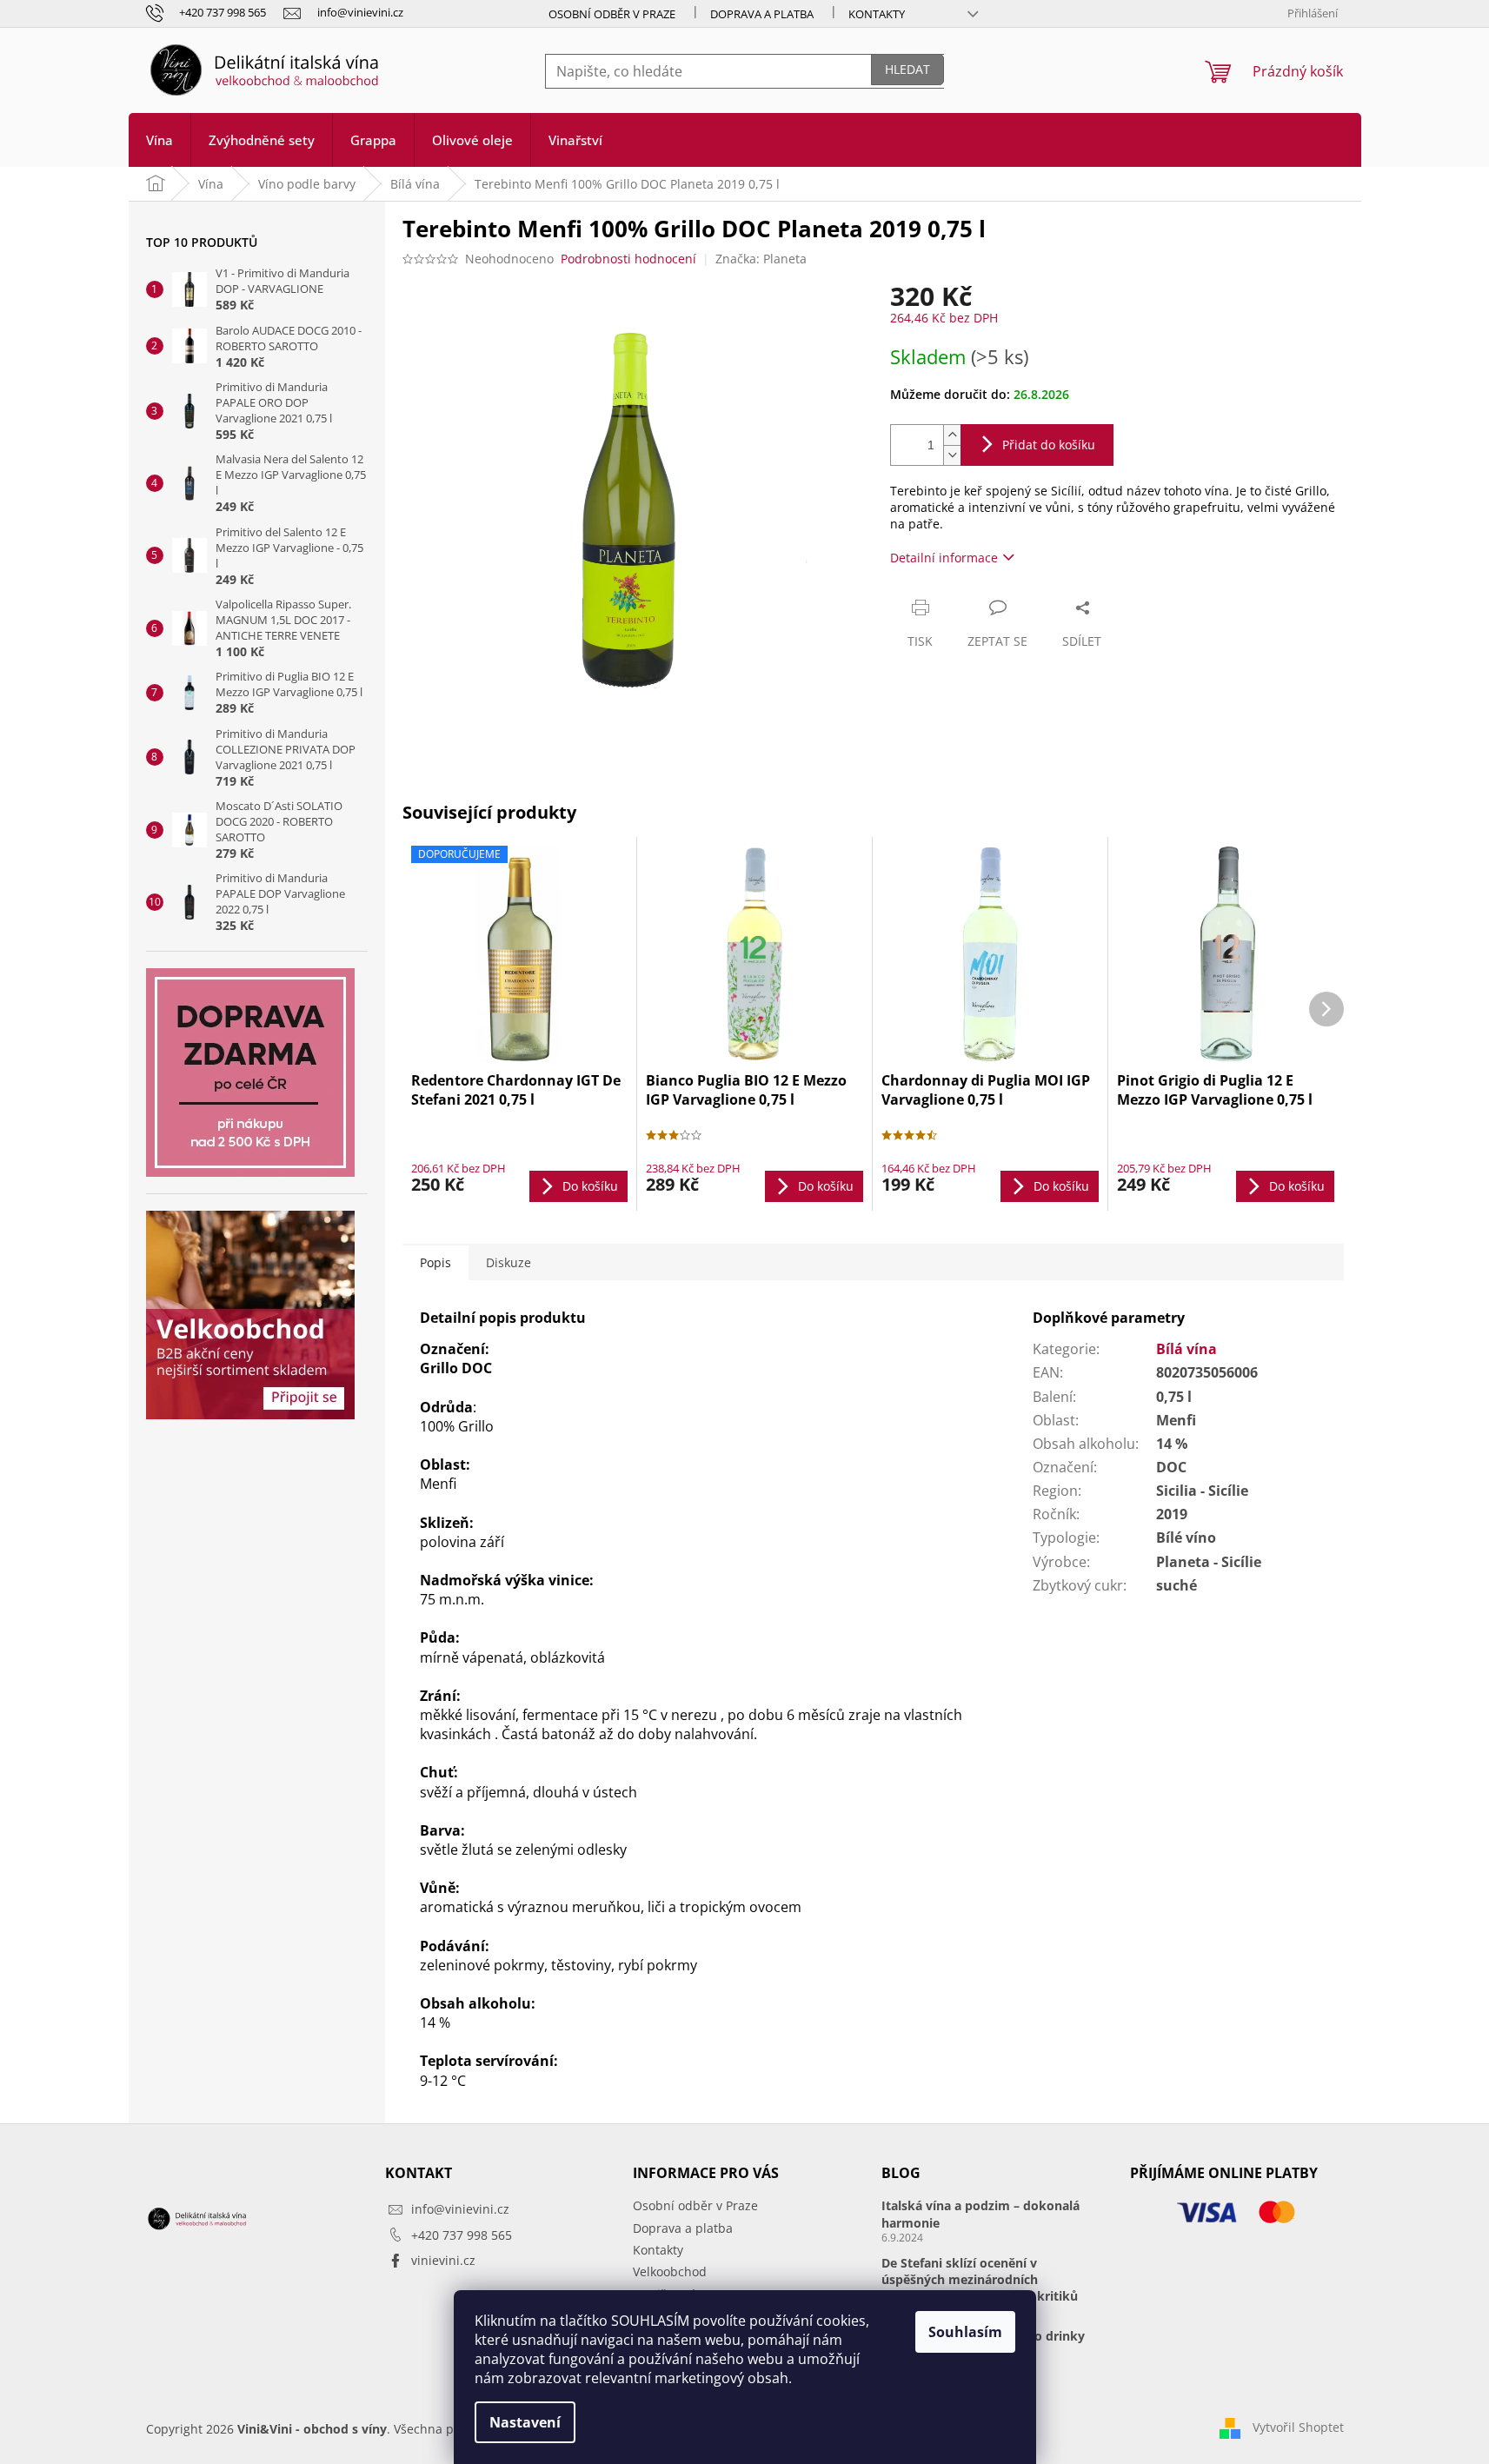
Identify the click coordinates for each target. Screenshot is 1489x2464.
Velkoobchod (670, 2271)
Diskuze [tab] (509, 1262)
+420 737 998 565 (462, 2235)
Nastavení (525, 2422)
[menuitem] (160, 140)
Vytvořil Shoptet (1298, 2427)
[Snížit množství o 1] (952, 455)
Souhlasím (965, 2332)
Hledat (907, 69)
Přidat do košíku (1049, 445)
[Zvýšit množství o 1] (952, 435)
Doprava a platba (762, 14)
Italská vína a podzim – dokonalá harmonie (980, 2214)
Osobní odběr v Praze (612, 14)
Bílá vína (1187, 1349)
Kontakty (877, 14)
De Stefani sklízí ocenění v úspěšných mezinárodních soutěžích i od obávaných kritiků (980, 2280)
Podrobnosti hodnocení (628, 259)
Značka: (761, 259)
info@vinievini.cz (460, 2209)
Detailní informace (944, 558)
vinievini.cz (443, 2260)
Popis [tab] (435, 1262)
